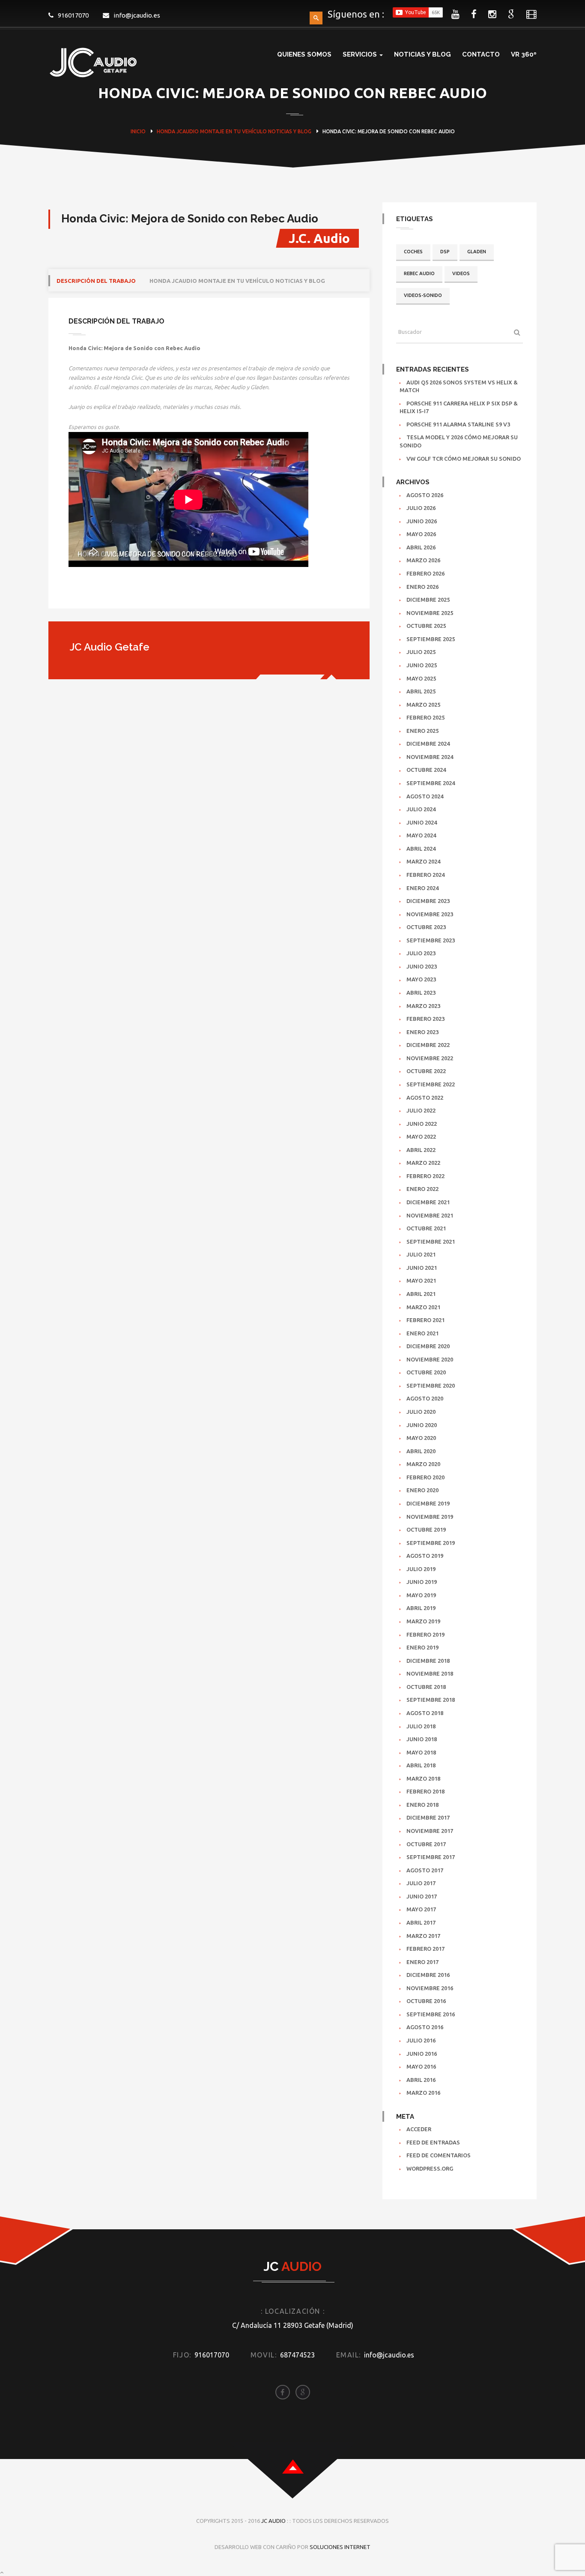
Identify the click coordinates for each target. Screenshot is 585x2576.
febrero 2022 (425, 1176)
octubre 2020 (426, 1372)
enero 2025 (422, 731)
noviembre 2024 (430, 757)
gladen (477, 252)
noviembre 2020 (430, 1359)
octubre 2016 (426, 2001)
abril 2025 (421, 691)
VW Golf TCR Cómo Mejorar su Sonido (464, 459)
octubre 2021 (426, 1228)
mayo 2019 (421, 1595)
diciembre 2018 (428, 1661)
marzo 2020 (423, 1464)
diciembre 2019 (428, 1503)
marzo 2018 (423, 1778)
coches (413, 252)
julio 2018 (421, 1726)
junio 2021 (422, 1268)
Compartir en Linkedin (122, 593)
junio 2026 (422, 521)
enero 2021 (422, 1333)
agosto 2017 (425, 1870)
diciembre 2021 (428, 1202)
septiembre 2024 (431, 783)
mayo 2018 (421, 1752)
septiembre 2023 (431, 940)
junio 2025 (422, 665)
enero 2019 (422, 1647)
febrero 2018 (425, 1791)
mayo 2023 (421, 979)
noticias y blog (290, 131)
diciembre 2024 (428, 744)
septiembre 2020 (431, 1385)
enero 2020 (422, 1490)
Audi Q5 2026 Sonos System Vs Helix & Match (459, 386)
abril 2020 (421, 1451)
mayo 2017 (421, 1909)
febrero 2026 (425, 573)
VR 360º (524, 54)
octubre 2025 (426, 626)
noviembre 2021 (430, 1215)
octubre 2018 (426, 1687)
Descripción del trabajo (96, 281)
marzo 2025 (423, 705)
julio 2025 (421, 652)
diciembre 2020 (428, 1346)
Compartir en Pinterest (145, 593)
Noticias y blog (422, 54)
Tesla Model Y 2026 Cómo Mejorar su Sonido (459, 441)
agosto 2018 (425, 1713)
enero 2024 (422, 888)
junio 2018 (422, 1739)
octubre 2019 (426, 1529)
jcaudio (188, 131)
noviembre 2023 (430, 914)
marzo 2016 (423, 2093)
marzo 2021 (423, 1307)
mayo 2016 (421, 2066)
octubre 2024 (426, 770)
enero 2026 (422, 587)
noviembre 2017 (430, 1831)
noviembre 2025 (430, 613)
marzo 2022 (423, 1163)
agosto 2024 (425, 796)
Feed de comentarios (439, 2155)
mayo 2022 (421, 1137)
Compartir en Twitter (100, 593)
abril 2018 (421, 1765)
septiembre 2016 (431, 2014)
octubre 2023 (426, 927)
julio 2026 (421, 508)
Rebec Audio (419, 273)
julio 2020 (421, 1412)
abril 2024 (421, 849)
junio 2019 (422, 1582)
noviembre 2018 (430, 1673)
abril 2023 (421, 993)
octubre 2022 (426, 1071)
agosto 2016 (425, 2027)
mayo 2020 (421, 1438)
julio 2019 (421, 1569)
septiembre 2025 (431, 639)
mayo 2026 (421, 534)
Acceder (419, 2129)
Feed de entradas (433, 2142)
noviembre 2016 (430, 1988)
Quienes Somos (304, 54)
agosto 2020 (425, 1398)
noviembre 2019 (430, 1517)
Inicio (138, 131)
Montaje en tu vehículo (233, 131)
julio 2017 (421, 1883)
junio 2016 (422, 2054)
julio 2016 (421, 2040)
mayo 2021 (421, 1281)
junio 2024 (422, 822)
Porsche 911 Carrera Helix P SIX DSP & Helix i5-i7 (459, 407)
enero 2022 (422, 1189)
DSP (445, 252)
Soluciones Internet (340, 2547)
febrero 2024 (425, 875)
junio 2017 (422, 1896)
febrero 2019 (425, 1634)
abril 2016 (421, 2080)
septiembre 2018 (431, 1700)
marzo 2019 (423, 1621)
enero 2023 (422, 1032)
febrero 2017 (425, 1949)
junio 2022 (422, 1124)
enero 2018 (422, 1805)
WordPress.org (430, 2168)
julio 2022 (421, 1110)
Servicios (361, 54)
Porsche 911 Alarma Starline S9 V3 (458, 424)
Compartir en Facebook (78, 593)
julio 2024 (421, 809)
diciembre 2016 (428, 1975)
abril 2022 (421, 1150)
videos (461, 273)
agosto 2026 (425, 495)
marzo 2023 (423, 1006)
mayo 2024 (421, 835)
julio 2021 (421, 1254)
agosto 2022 (425, 1098)
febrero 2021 (425, 1320)
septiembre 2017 (431, 1857)
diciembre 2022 (428, 1045)
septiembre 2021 (431, 1242)
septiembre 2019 (431, 1543)
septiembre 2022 (431, 1084)
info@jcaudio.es (137, 15)
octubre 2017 (426, 1844)
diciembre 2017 (428, 1817)
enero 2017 (422, 1962)
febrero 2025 (425, 717)
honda (166, 131)
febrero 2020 (425, 1477)
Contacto (481, 54)
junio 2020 (422, 1425)
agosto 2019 (425, 1556)
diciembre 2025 (428, 600)
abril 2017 (421, 1922)
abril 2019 (421, 1608)
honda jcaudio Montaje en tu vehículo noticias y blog (237, 281)
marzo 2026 (423, 560)
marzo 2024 (423, 861)
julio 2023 (421, 953)
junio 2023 (422, 966)
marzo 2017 (423, 1936)
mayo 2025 (421, 678)
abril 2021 (421, 1294)
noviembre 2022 (430, 1058)
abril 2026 (421, 547)
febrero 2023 (425, 1019)
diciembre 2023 (428, 901)
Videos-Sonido (423, 295)
